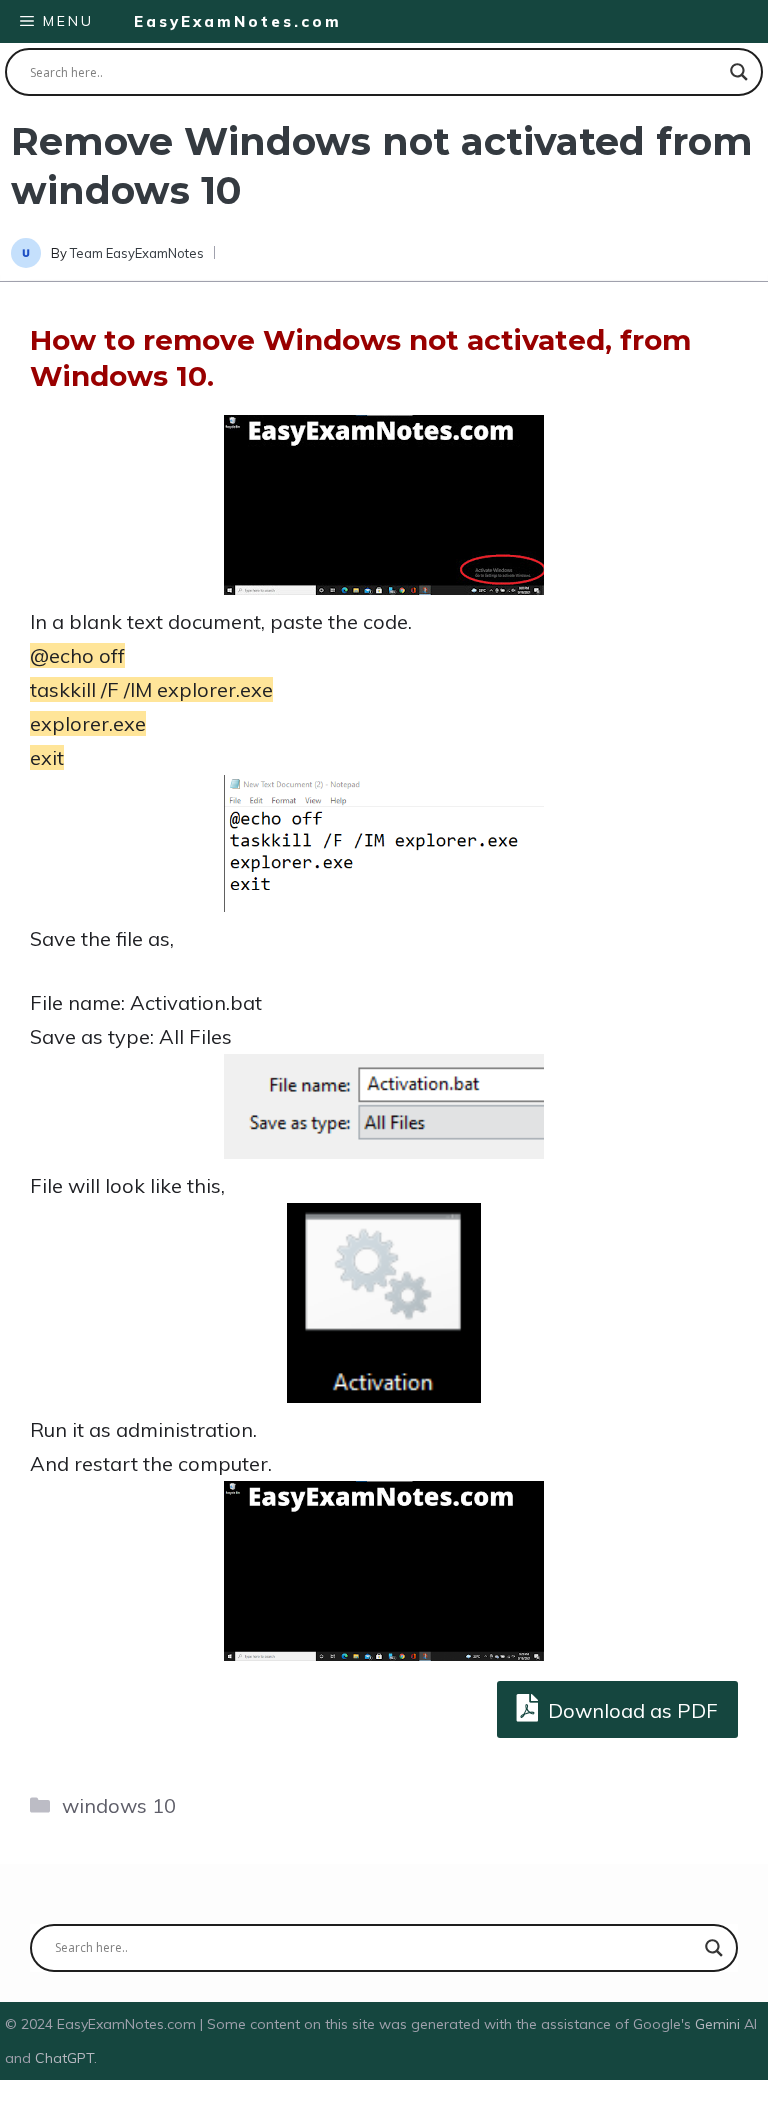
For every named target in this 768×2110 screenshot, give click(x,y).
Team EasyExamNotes (137, 253)
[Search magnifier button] (739, 72)
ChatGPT (64, 2058)
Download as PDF (630, 1710)
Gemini (719, 2024)
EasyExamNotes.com (238, 21)
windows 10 (119, 1805)
